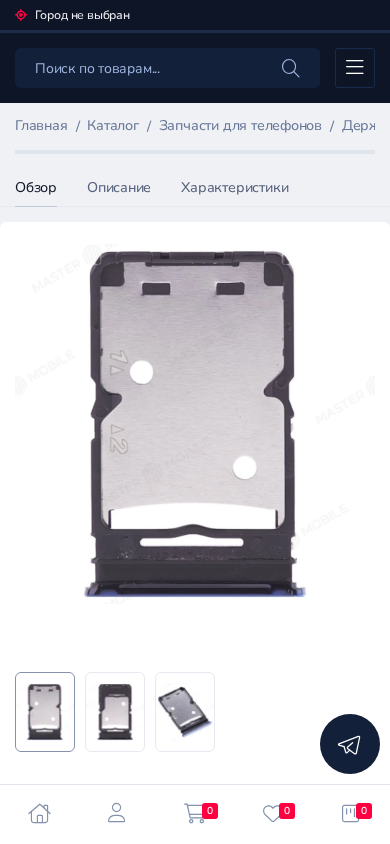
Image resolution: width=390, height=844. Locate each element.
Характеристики (234, 187)
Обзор (36, 187)
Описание (119, 187)
